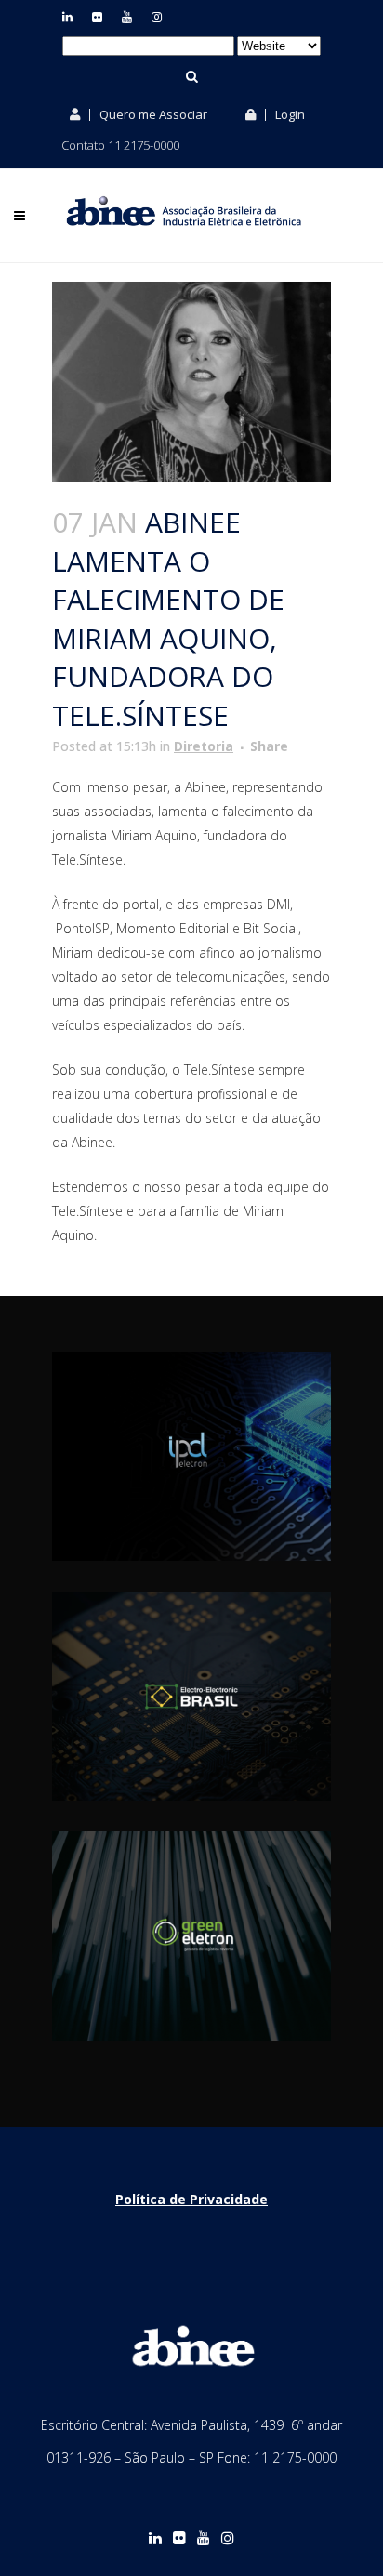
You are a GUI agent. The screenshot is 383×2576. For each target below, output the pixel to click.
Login (289, 114)
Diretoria (204, 746)
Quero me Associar (152, 114)
